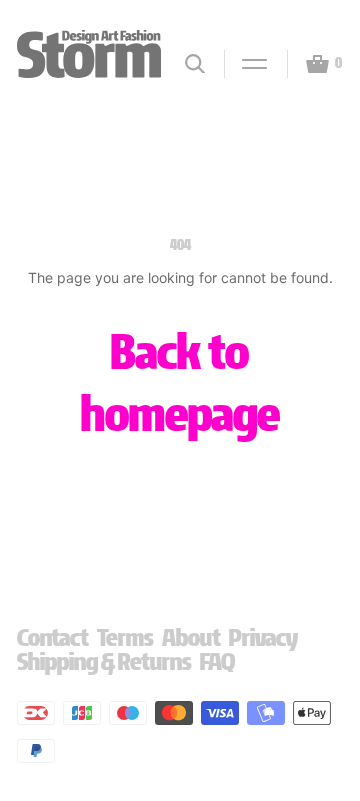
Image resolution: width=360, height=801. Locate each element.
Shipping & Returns (104, 661)
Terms (125, 637)
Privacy (263, 637)
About (191, 637)
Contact (53, 637)
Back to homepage (180, 383)
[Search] (195, 63)
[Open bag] (309, 64)
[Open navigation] (246, 64)
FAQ (217, 661)
